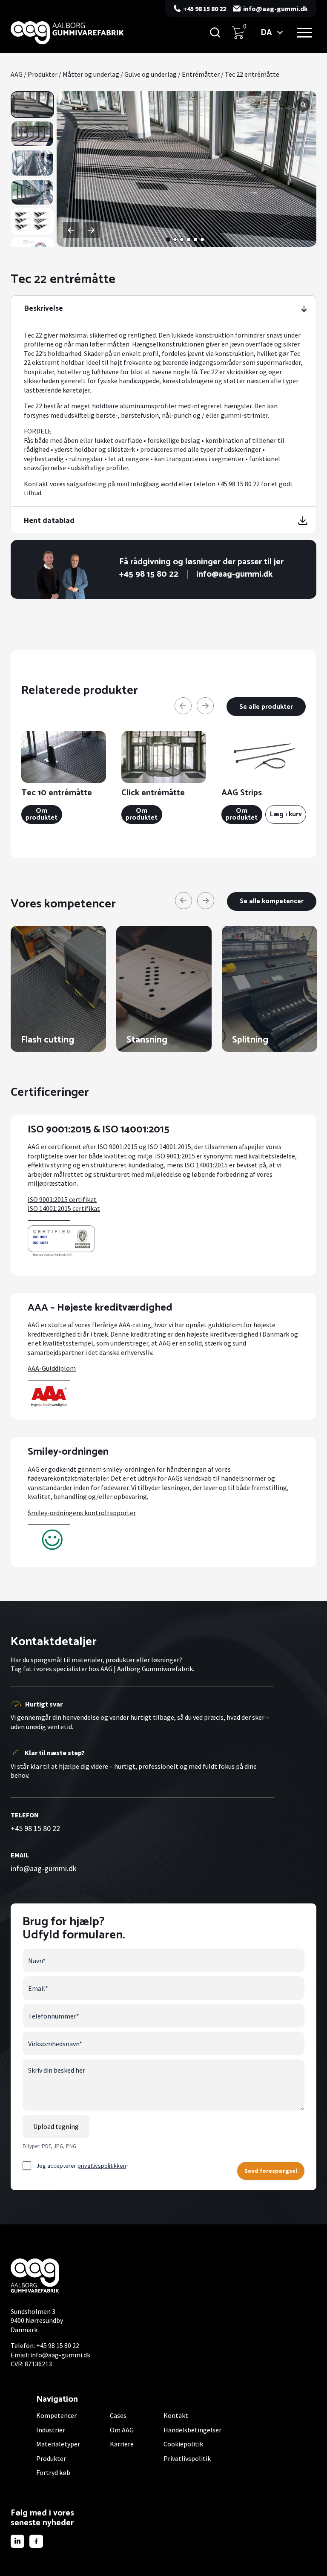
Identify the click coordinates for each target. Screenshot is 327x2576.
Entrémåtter (201, 74)
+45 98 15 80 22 (205, 9)
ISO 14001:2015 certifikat (64, 1208)
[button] (168, 240)
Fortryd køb (53, 2472)
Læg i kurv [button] (286, 814)
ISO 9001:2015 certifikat (62, 1199)
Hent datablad (49, 520)
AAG (17, 74)
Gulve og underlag (151, 74)
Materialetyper (58, 2444)
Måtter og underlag (91, 74)
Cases (118, 2415)
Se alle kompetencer (272, 901)
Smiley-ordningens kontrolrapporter (82, 1513)
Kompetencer (56, 2415)
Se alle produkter (266, 707)
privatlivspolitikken (102, 2166)
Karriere (122, 2444)
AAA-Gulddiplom (52, 1368)
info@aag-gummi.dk (275, 9)
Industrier (51, 2430)
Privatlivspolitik (187, 2458)
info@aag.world (154, 484)
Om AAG (122, 2430)
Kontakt (176, 2415)
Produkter (43, 74)
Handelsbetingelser (192, 2430)
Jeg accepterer (82, 2166)
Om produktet (42, 814)
